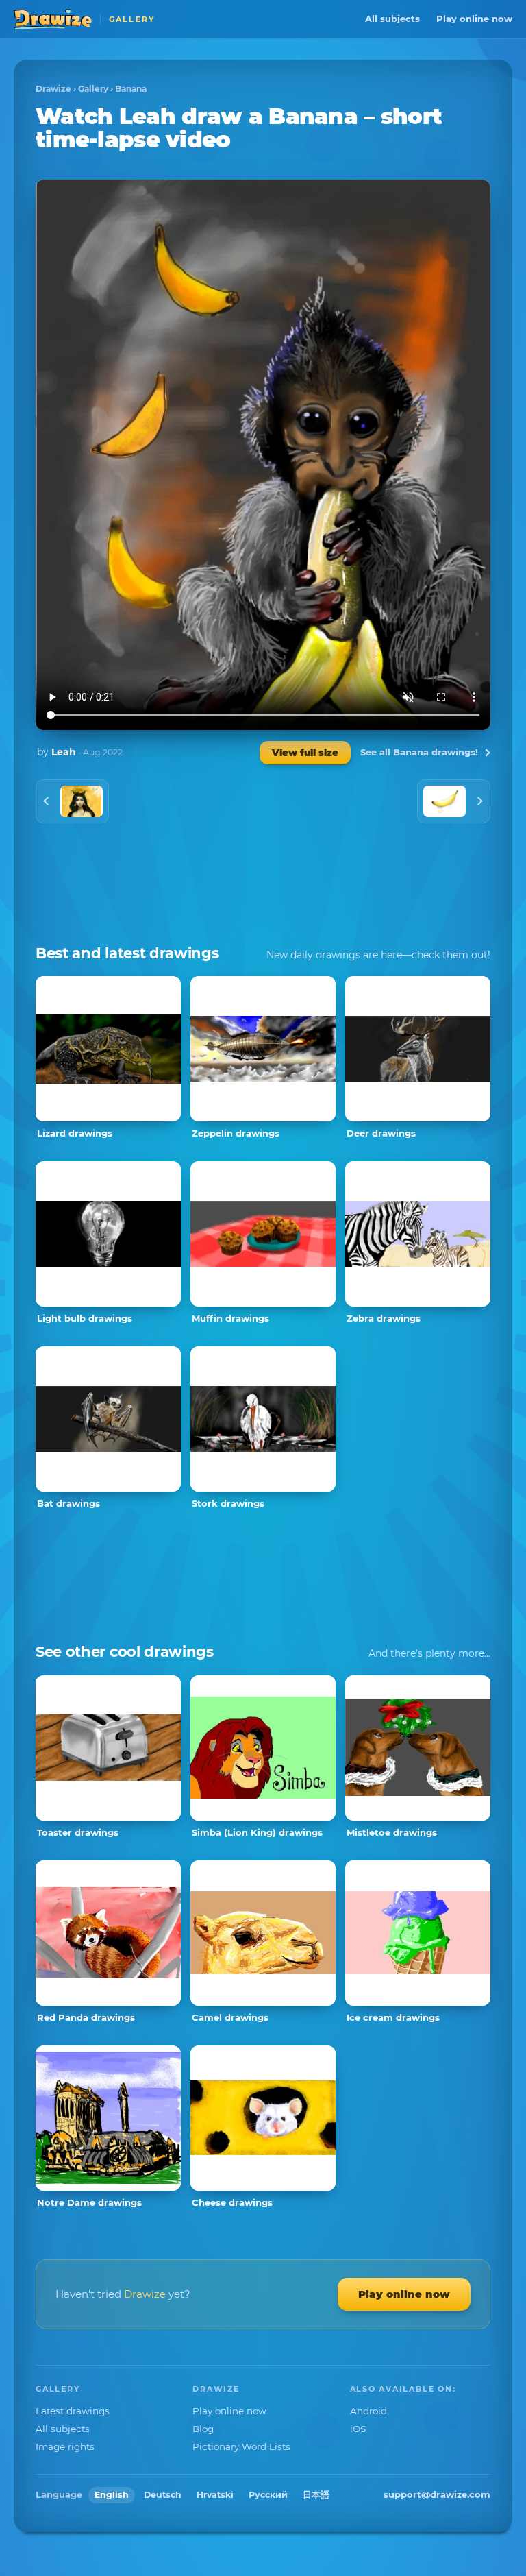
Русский (268, 2495)
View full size (305, 753)
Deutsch (163, 2495)
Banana (131, 89)
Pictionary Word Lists (241, 2446)
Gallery (93, 89)
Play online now (474, 19)
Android (368, 2411)
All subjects (392, 19)
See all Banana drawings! (419, 752)
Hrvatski (215, 2495)
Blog (203, 2429)
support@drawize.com (437, 2494)
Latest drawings (73, 2411)
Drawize (53, 89)
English (112, 2495)
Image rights (65, 2446)
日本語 (316, 2495)
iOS (358, 2429)
